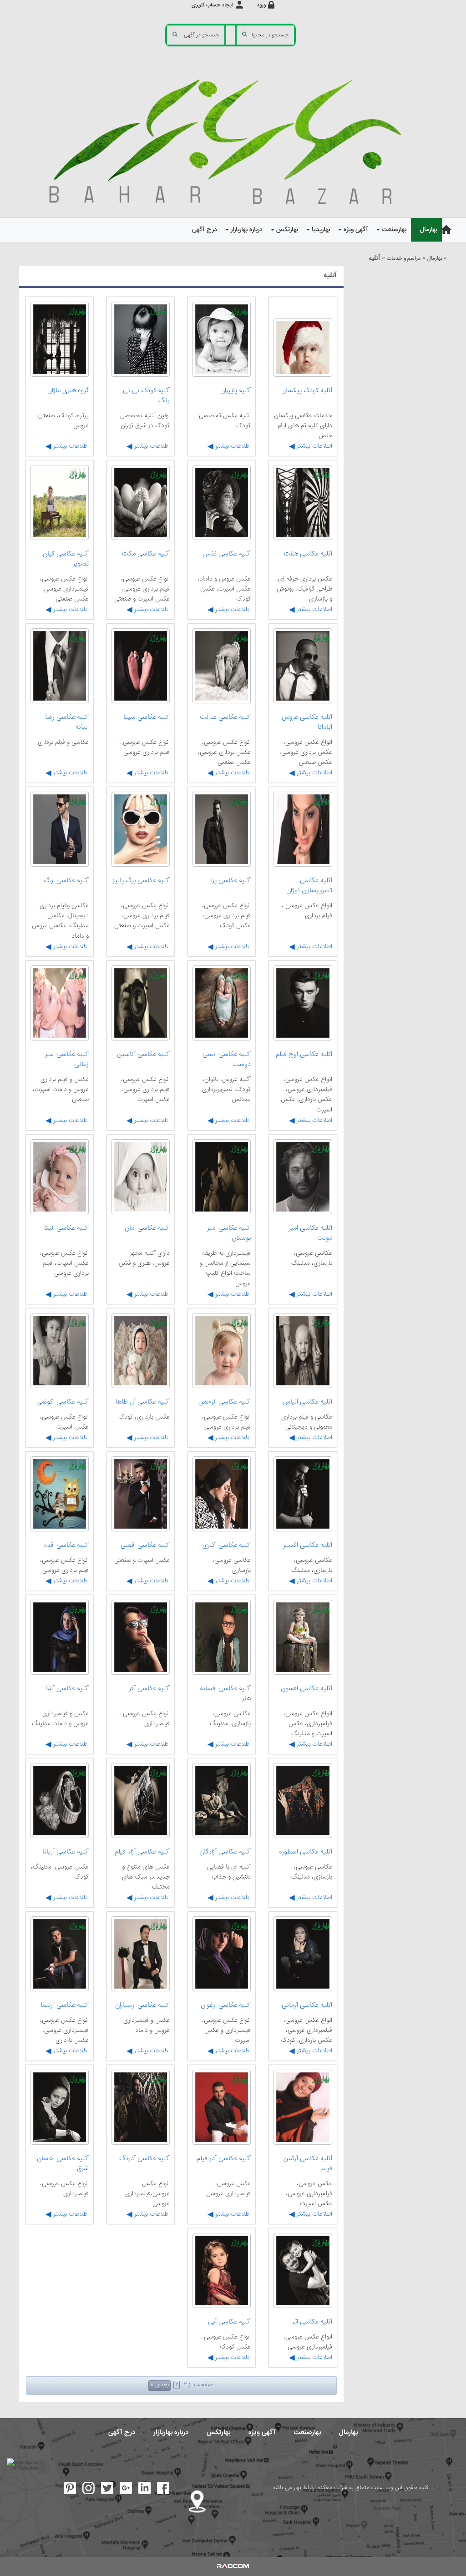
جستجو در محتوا (270, 35)
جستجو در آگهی (201, 35)
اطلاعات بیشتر (314, 446)
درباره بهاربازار (171, 2432)
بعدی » (160, 2385)
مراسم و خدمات (404, 259)
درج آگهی (122, 2432)
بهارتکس (218, 2432)
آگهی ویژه (262, 2432)
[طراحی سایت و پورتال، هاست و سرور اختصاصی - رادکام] (233, 2566)
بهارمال (435, 259)
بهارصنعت (307, 2432)
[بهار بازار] (233, 140)
